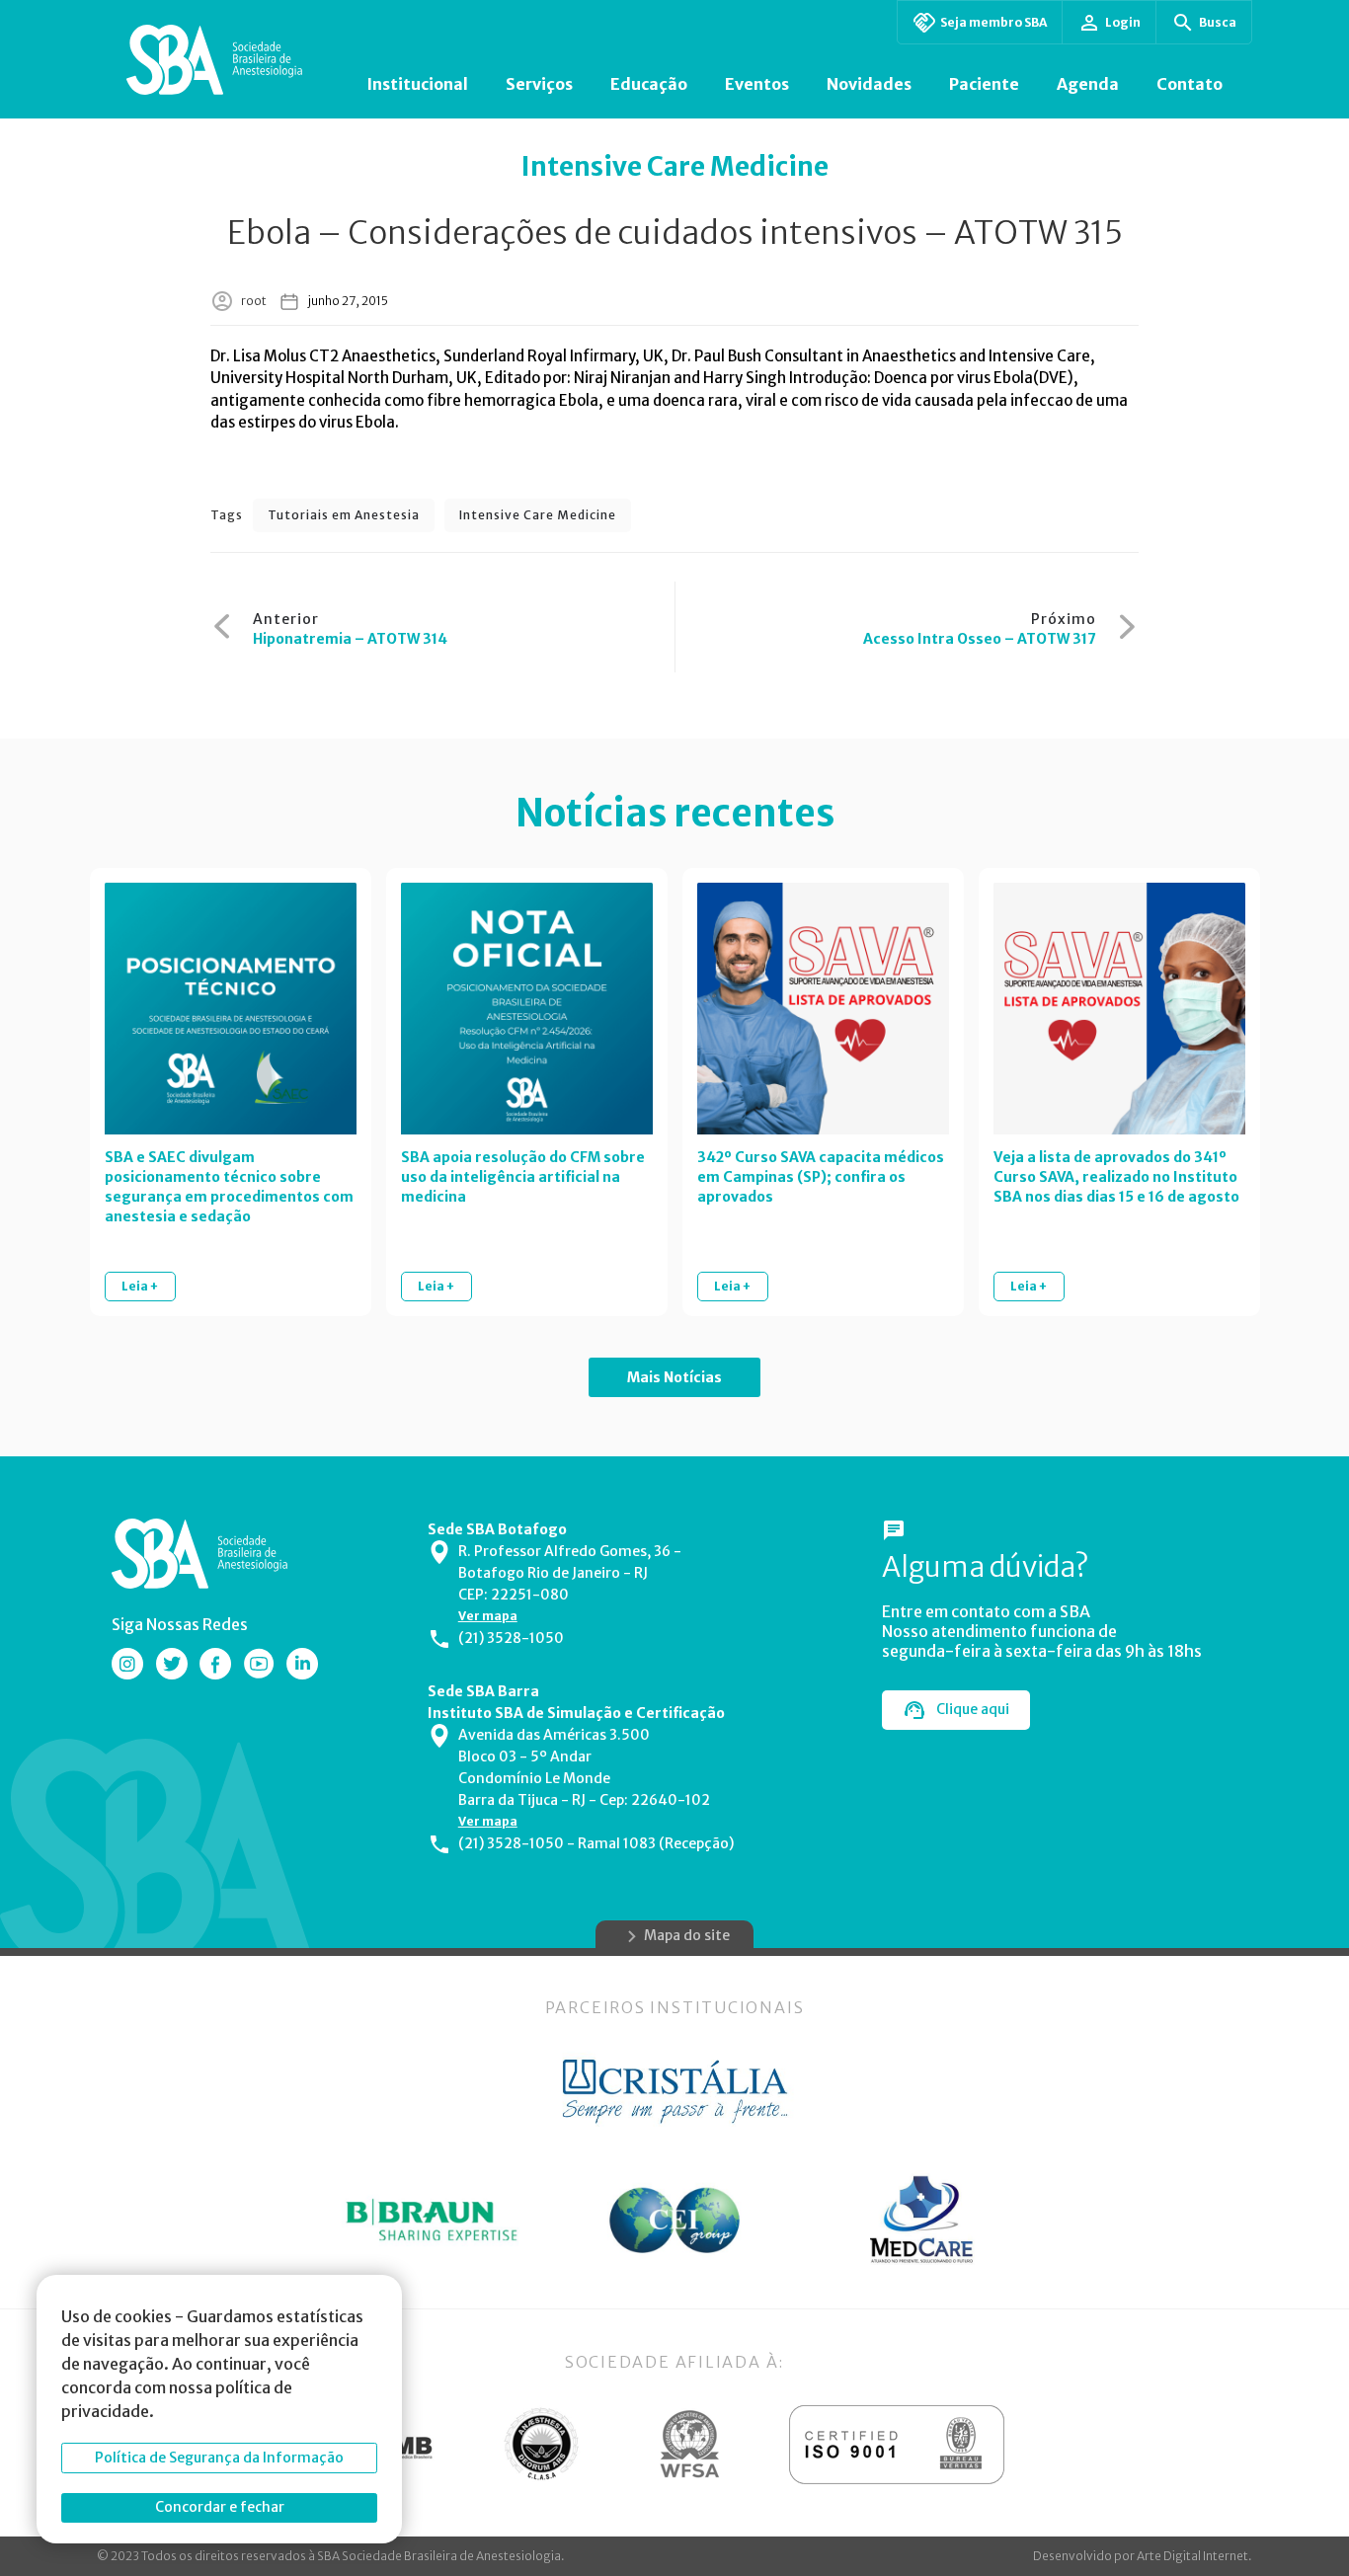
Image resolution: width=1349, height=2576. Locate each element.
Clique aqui (973, 1709)
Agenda (1088, 84)
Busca (1218, 22)
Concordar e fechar (220, 2507)
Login (1123, 22)
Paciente (984, 84)
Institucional (417, 84)
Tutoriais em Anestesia (344, 515)
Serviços (539, 84)
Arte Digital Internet (1192, 2556)
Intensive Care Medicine (538, 515)
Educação (649, 84)
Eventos (757, 84)
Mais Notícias (674, 1377)
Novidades (869, 84)
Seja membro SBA (993, 22)
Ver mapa (488, 1616)
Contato (1190, 84)
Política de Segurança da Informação (219, 2458)
